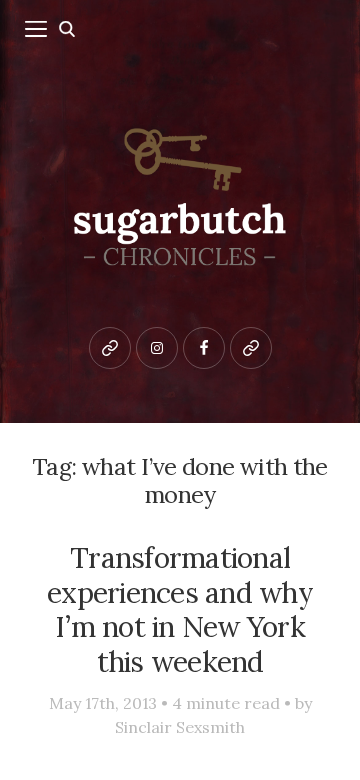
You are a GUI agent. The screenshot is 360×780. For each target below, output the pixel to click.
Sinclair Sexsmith (180, 727)
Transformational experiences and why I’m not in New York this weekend (180, 609)
